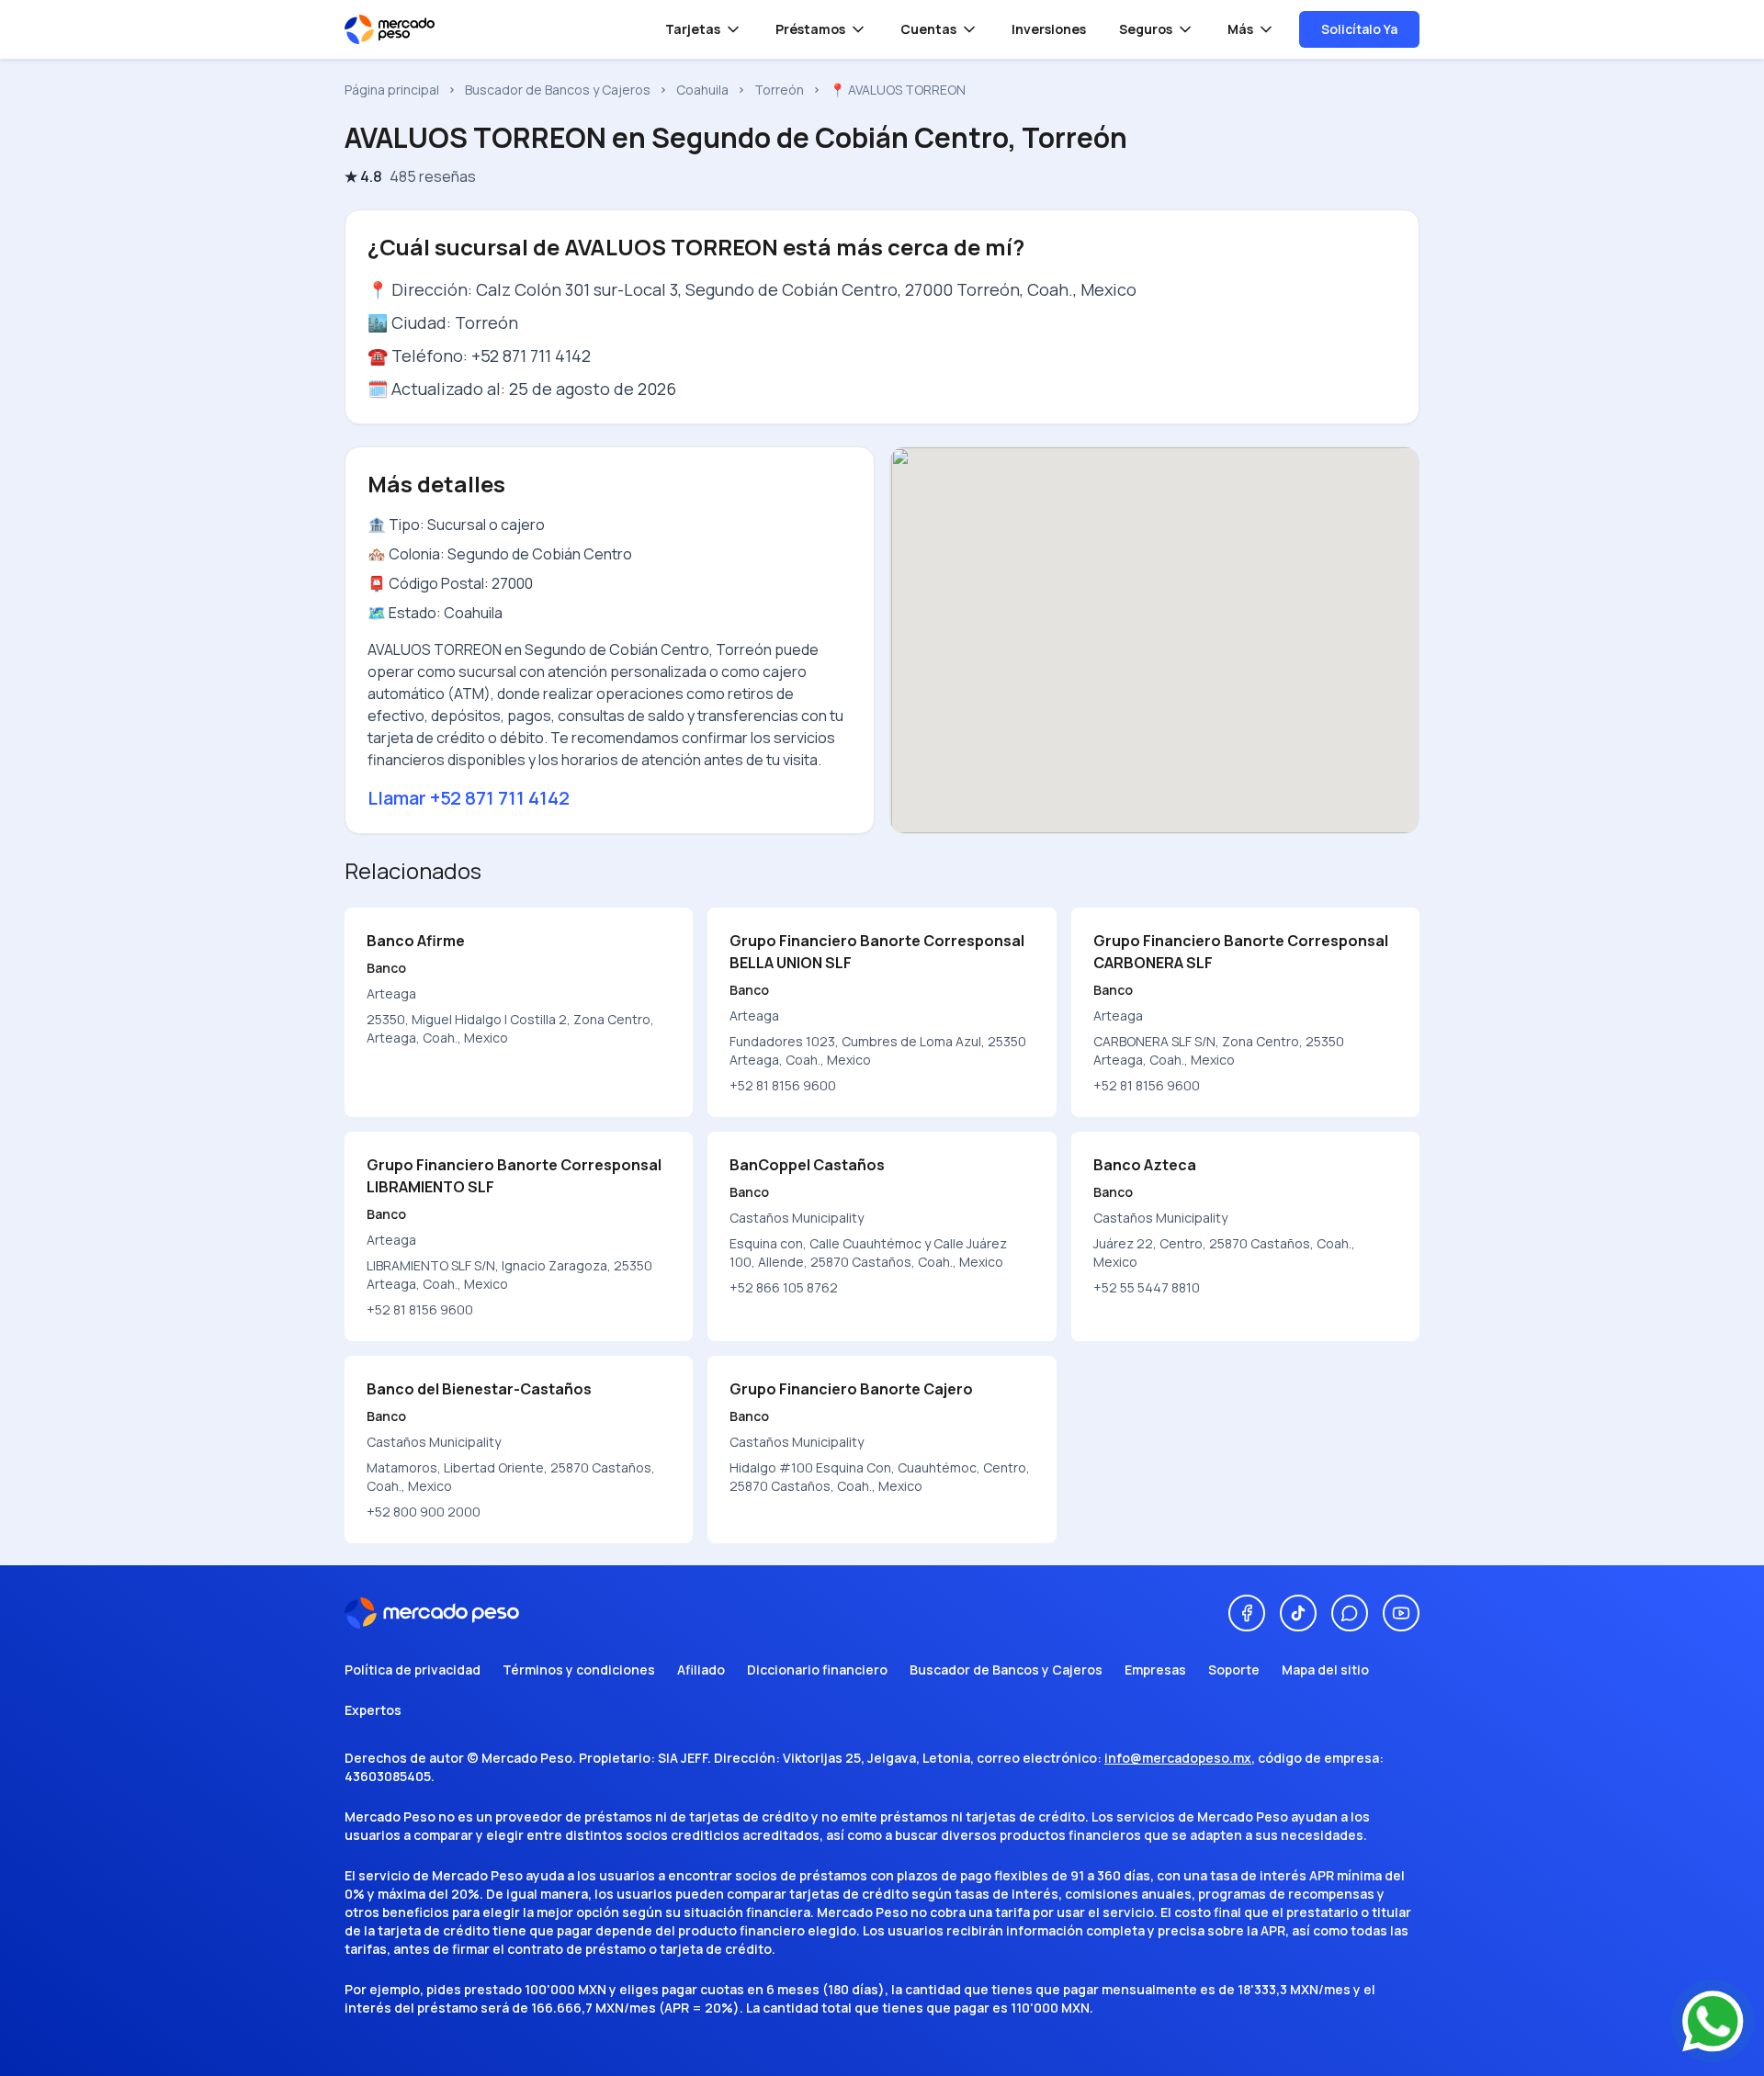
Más (1240, 29)
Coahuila (702, 90)
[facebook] (1247, 1613)
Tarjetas (693, 29)
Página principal (392, 90)
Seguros (1146, 29)
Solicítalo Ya (1359, 29)
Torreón (779, 90)
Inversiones (1049, 29)
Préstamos (810, 29)
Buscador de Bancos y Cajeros (558, 90)
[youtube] (1401, 1613)
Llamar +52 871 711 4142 (469, 798)
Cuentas (928, 29)
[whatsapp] (1350, 1613)
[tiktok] (1298, 1613)
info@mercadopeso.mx (1178, 1758)
